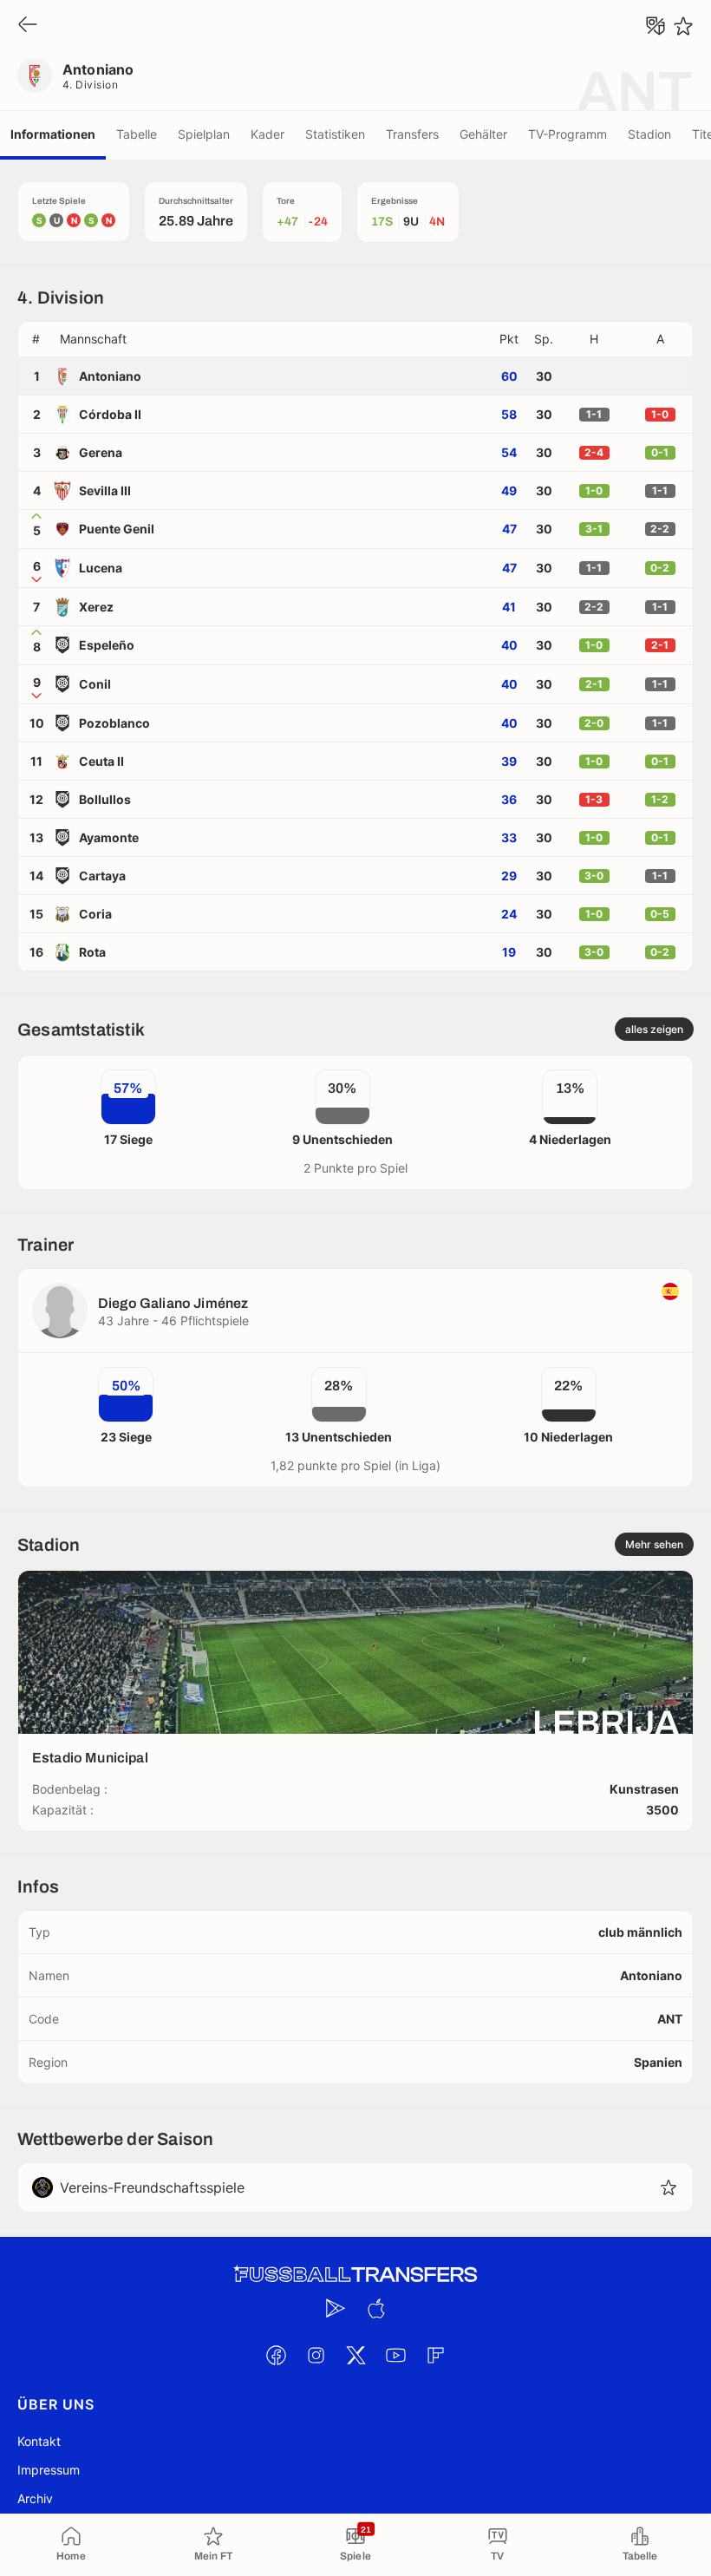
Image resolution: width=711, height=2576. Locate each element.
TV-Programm (567, 134)
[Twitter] (355, 2355)
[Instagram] (316, 2355)
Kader (267, 134)
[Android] (336, 2308)
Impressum (49, 2470)
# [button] (36, 339)
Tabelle (137, 134)
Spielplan (204, 134)
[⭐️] (683, 26)
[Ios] (375, 2308)
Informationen (53, 134)
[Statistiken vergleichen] (656, 26)
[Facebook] (276, 2355)
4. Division (90, 85)
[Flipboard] (435, 2355)
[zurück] (28, 26)
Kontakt (39, 2441)
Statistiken (335, 134)
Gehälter (483, 134)
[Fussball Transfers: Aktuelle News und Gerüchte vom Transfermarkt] (355, 2275)
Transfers (412, 134)
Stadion (649, 134)
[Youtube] (395, 2355)
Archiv (35, 2498)
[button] (272, 339)
